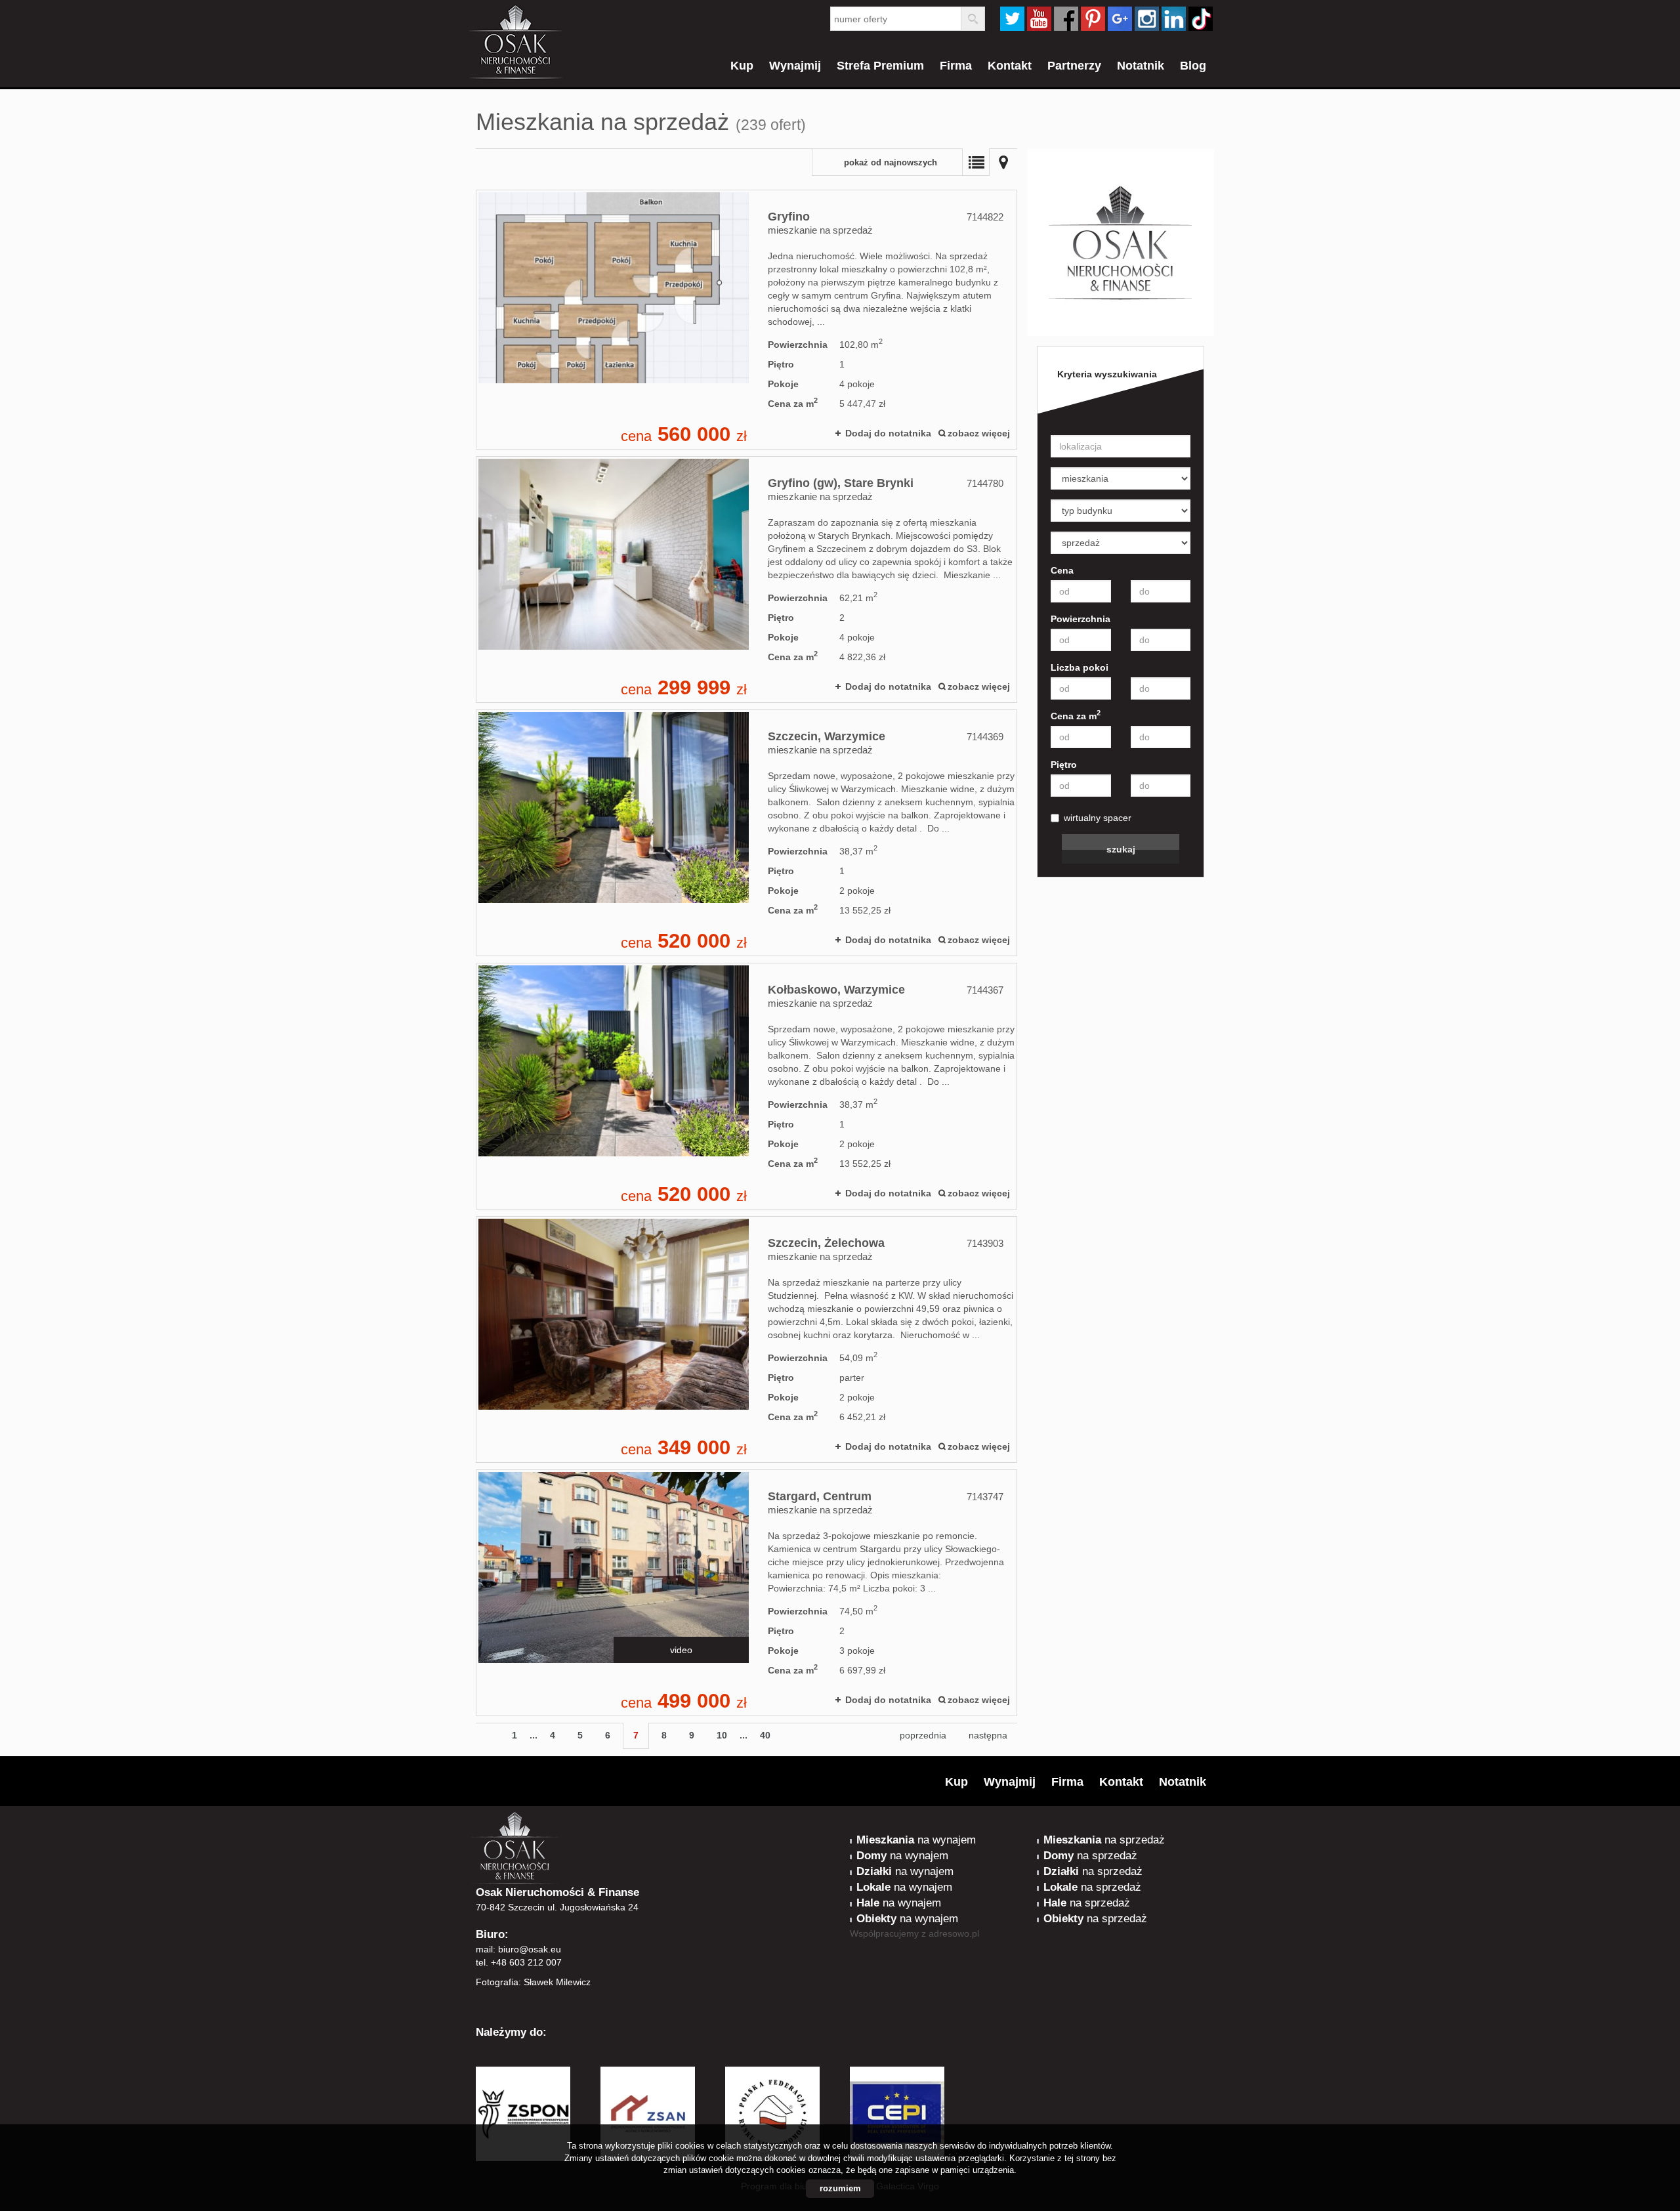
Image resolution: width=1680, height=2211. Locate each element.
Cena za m (1076, 715)
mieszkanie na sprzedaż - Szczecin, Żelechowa (746, 1339)
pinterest (1093, 19)
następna (988, 1735)
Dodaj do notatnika (888, 433)
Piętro (1064, 765)
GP (1120, 19)
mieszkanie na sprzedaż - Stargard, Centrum (746, 1593)
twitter (1012, 19)
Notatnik (1141, 66)
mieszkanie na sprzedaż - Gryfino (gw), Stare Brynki (746, 579)
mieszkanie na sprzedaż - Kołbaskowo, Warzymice (746, 1086)
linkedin (1174, 19)
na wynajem (916, 1840)
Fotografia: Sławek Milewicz (533, 1982)
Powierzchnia (1081, 619)
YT (1039, 19)
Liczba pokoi (1080, 667)
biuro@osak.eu (530, 1949)
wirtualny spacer (1098, 818)
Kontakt (1010, 66)
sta (1147, 19)
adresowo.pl (954, 1933)
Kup (742, 66)
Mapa (1003, 162)
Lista (976, 162)
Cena (1062, 570)
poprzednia (923, 1735)
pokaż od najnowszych (891, 163)
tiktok (1201, 19)
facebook (1066, 19)
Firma (956, 66)
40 (765, 1735)
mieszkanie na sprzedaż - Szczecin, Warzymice (746, 833)
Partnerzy (1074, 66)
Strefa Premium (880, 66)
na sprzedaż (1104, 1840)
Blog (1193, 66)
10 (722, 1735)
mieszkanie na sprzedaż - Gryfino (746, 320)
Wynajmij (795, 66)
